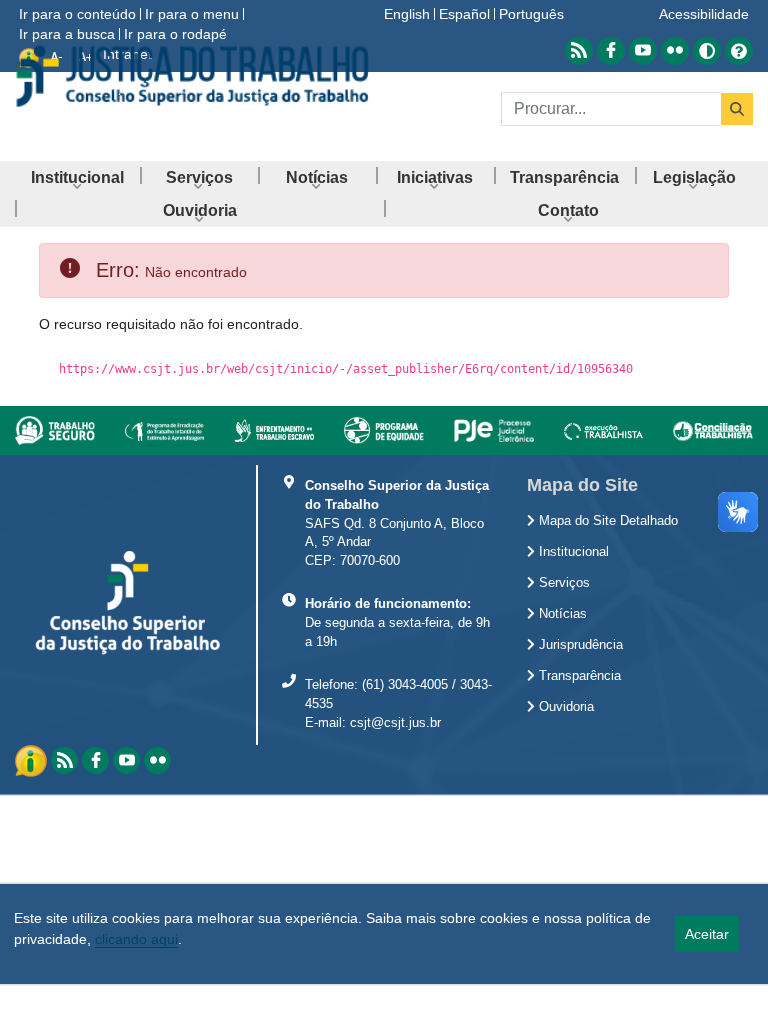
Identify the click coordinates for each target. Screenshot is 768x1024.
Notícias (561, 614)
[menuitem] (77, 177)
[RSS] (64, 760)
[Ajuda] (739, 50)
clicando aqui (136, 939)
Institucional (572, 552)
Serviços (562, 583)
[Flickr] (157, 760)
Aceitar (707, 934)
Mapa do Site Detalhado (606, 521)
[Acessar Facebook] (611, 51)
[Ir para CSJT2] (192, 76)
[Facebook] (95, 760)
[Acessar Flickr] (675, 51)
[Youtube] (126, 760)
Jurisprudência (579, 645)
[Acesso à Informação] (33, 759)
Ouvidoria (564, 707)
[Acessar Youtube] (643, 51)
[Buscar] (737, 109)
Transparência (578, 676)
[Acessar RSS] (579, 51)
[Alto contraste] (707, 51)
